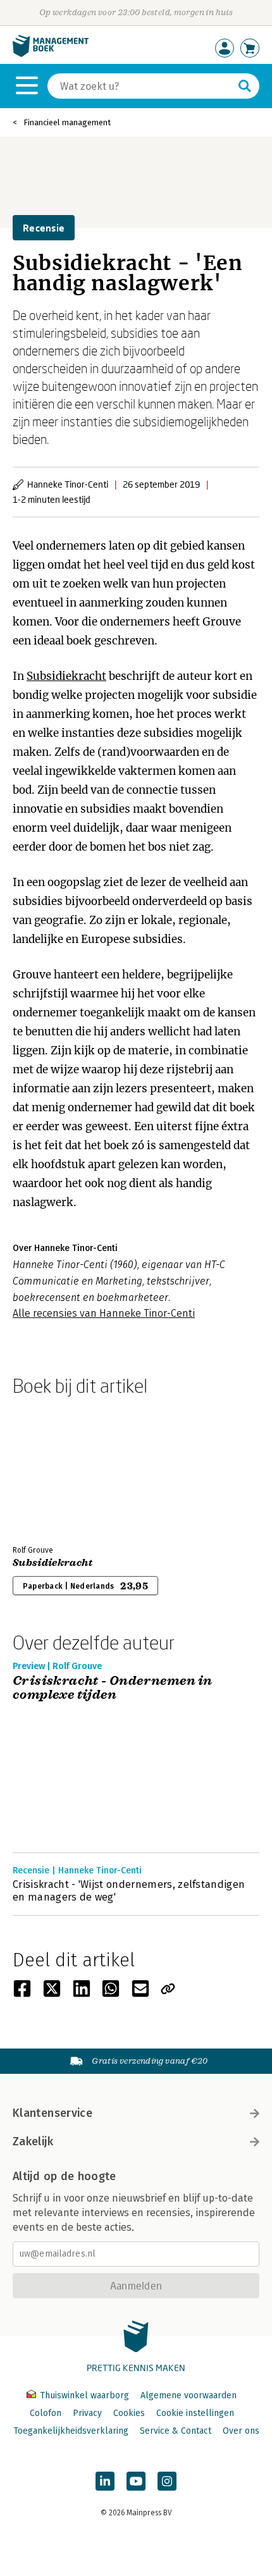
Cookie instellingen (195, 2413)
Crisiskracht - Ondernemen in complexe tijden (112, 1688)
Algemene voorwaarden (189, 2395)
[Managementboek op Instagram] (167, 2481)
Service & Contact (176, 2431)
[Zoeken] (245, 86)
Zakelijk (33, 2142)
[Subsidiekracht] (57, 1468)
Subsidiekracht (66, 676)
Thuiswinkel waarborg (84, 2395)
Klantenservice (53, 2113)
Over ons (241, 2431)
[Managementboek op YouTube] (136, 2481)
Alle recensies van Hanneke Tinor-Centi (104, 1313)
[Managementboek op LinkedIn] (105, 2481)
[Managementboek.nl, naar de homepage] (51, 54)
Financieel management (67, 122)
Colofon (46, 2413)
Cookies (129, 2413)
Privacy (87, 2413)
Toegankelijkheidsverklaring (71, 2431)
